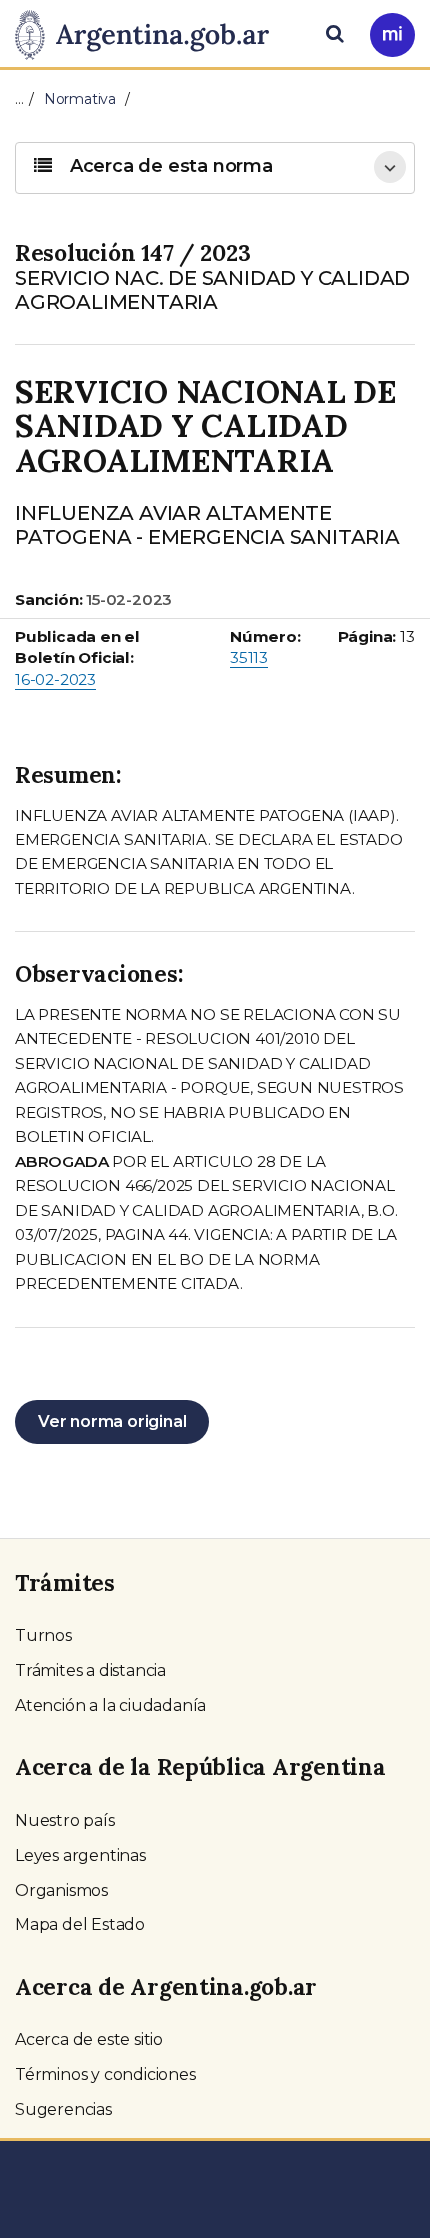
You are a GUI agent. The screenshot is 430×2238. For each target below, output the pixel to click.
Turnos (43, 1635)
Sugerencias (63, 2109)
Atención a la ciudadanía (110, 1705)
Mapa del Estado (80, 1924)
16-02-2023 (55, 679)
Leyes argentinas (80, 1855)
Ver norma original (112, 1421)
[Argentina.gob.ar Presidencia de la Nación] (149, 32)
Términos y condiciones (105, 2074)
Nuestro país (65, 1820)
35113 (249, 657)
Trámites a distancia (90, 1670)
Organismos (61, 1890)
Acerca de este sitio (89, 2039)
